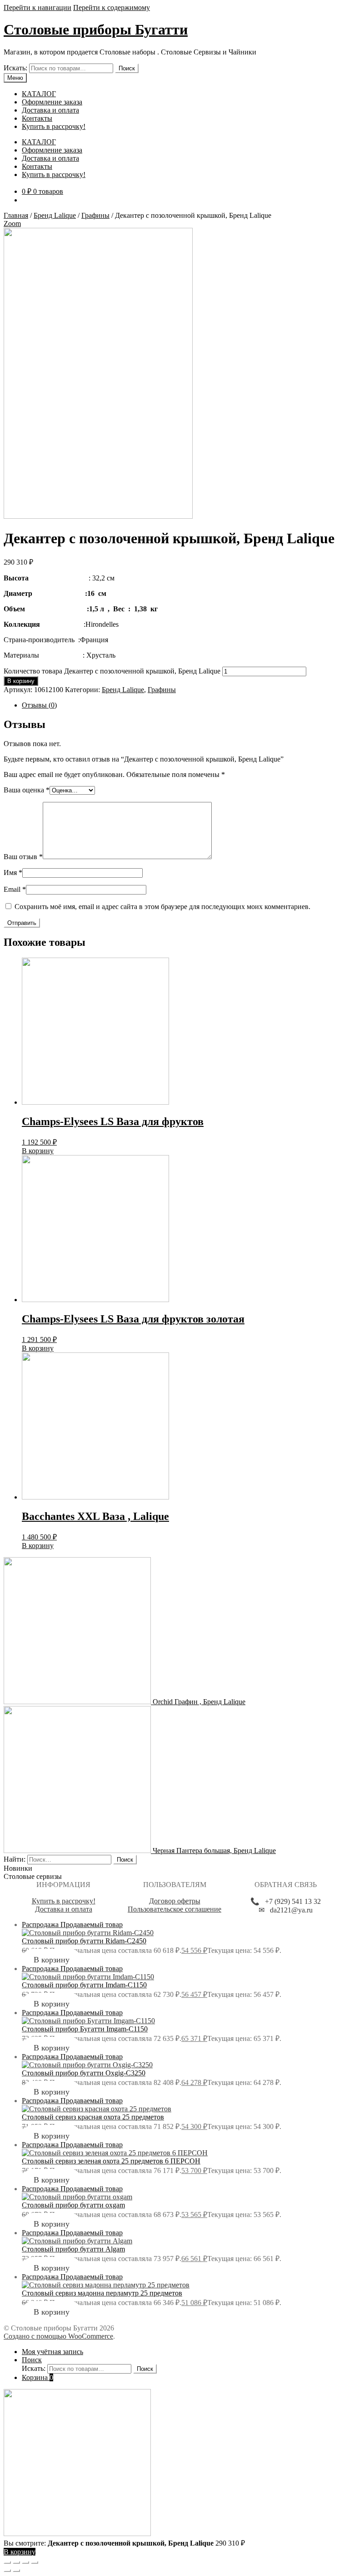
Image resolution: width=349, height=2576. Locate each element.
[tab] (184, 705)
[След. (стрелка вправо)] (16, 2571)
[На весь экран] (25, 2562)
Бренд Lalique (55, 215)
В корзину (21, 681)
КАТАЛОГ (39, 94)
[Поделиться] (16, 2562)
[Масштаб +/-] (35, 2562)
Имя (13, 873)
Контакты (37, 118)
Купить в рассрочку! (54, 126)
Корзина (37, 2377)
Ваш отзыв (23, 857)
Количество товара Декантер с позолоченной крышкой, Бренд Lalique (112, 671)
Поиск (127, 68)
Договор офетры (175, 1901)
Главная (16, 215)
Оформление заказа (52, 102)
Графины (95, 215)
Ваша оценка (27, 790)
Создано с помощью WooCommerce (58, 2336)
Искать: (15, 68)
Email (15, 889)
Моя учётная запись (52, 2352)
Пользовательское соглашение (174, 1909)
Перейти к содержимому (112, 7)
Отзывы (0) (39, 705)
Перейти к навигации (37, 7)
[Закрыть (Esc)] (7, 2562)
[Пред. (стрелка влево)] (7, 2571)
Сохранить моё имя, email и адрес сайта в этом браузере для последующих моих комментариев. (162, 907)
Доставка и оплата (50, 110)
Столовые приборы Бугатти (96, 29)
